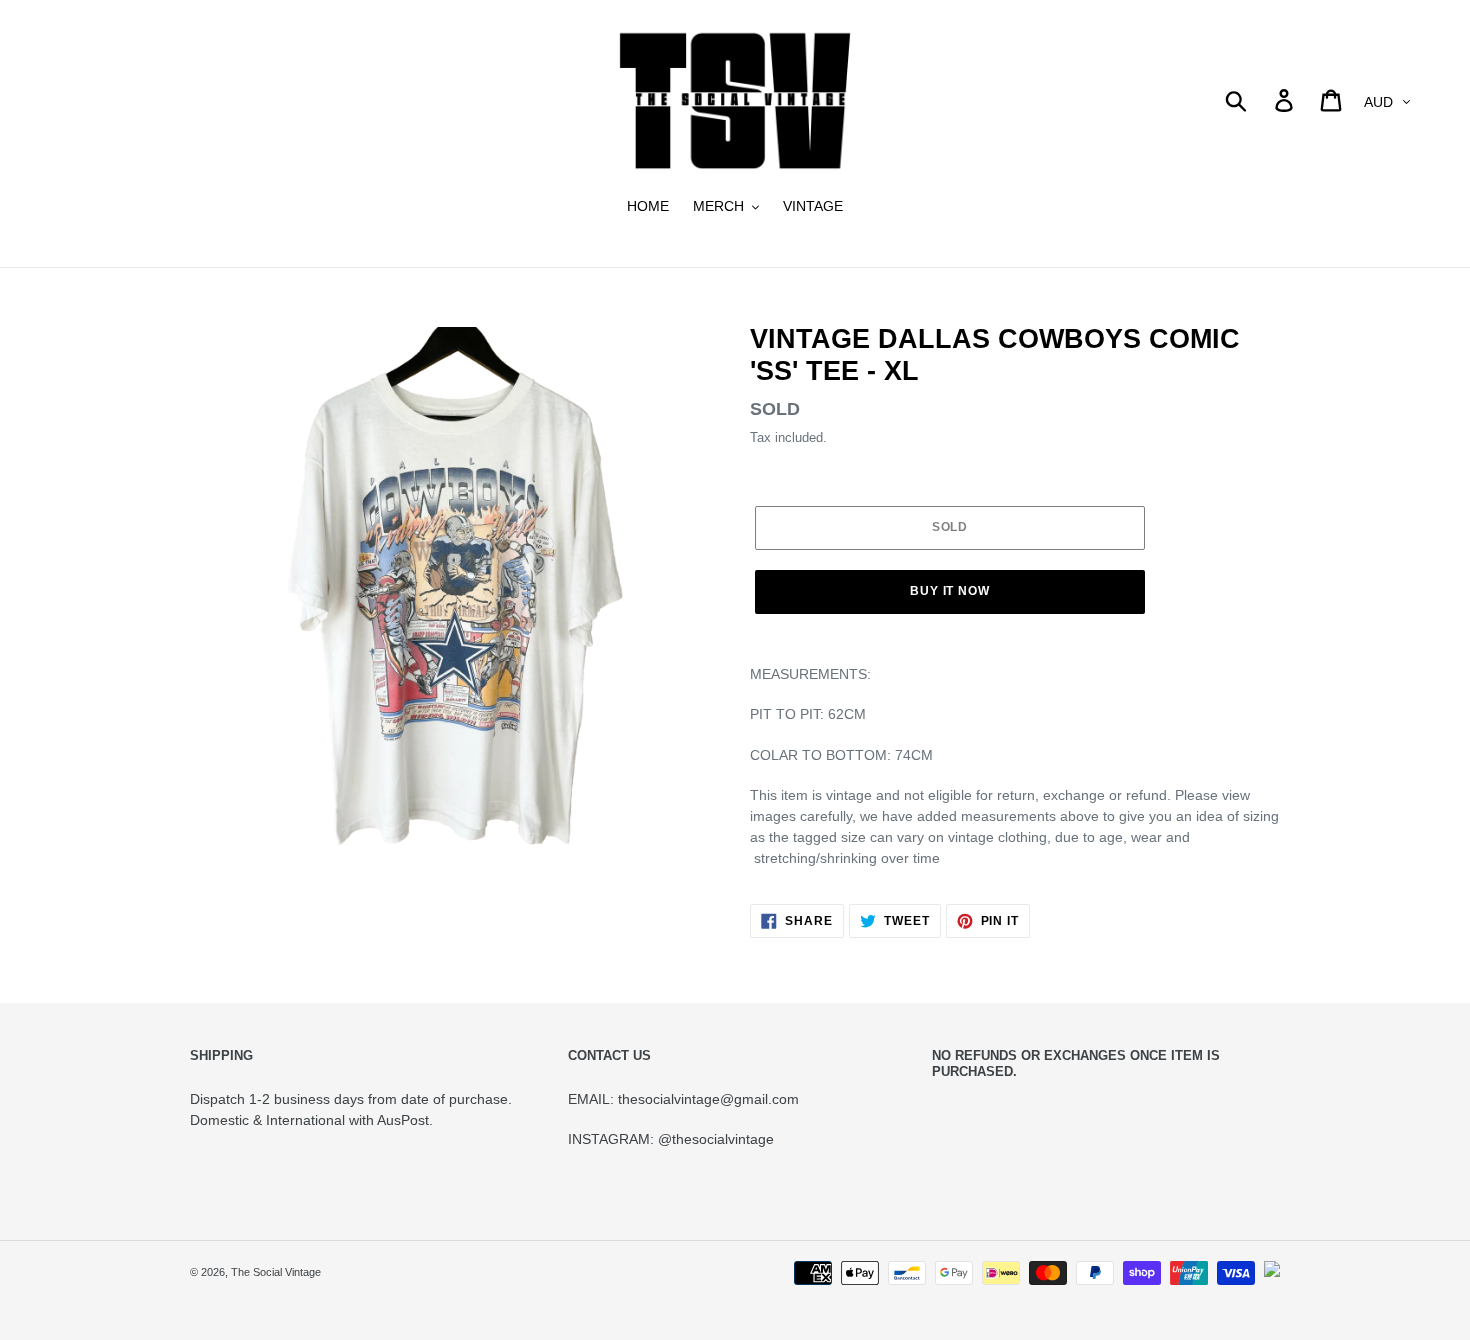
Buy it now (950, 591)
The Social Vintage (276, 1272)
